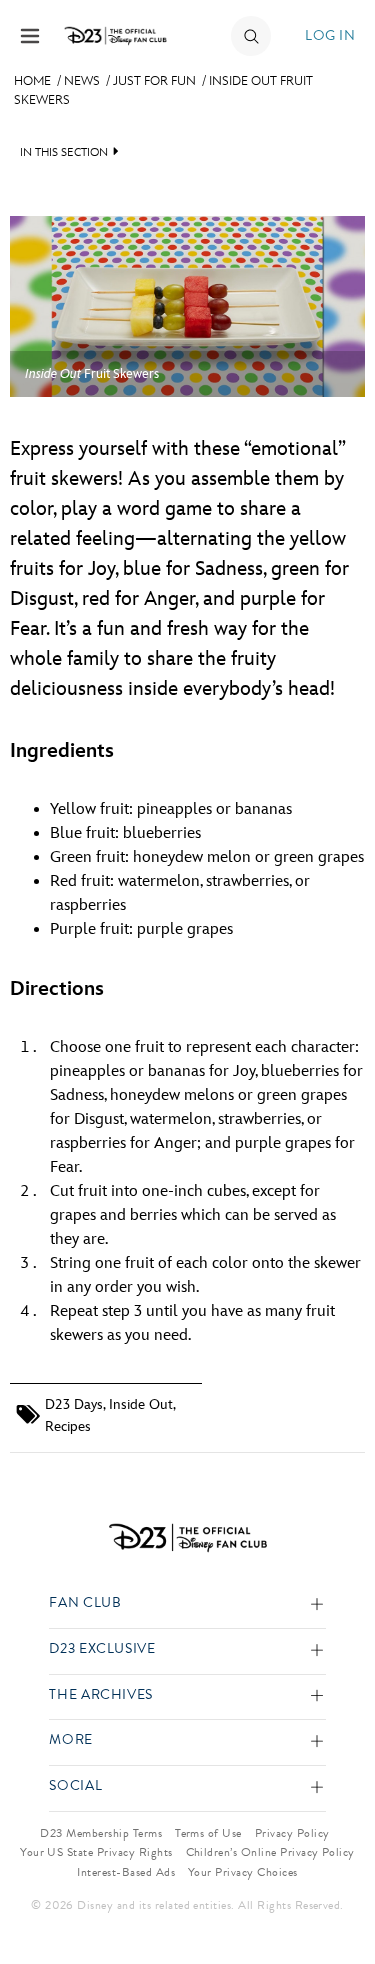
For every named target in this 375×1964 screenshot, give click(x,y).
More (71, 1740)
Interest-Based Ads (126, 1872)
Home (32, 81)
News (82, 81)
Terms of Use (208, 1833)
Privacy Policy (292, 1833)
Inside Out (141, 1404)
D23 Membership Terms (101, 1833)
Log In (330, 35)
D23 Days (74, 1404)
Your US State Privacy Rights (96, 1852)
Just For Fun (154, 81)
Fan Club (85, 1603)
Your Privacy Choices (243, 1872)
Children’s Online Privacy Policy (270, 1852)
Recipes (68, 1426)
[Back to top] (336, 1897)
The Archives (101, 1695)
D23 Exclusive (102, 1649)
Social (75, 1786)
